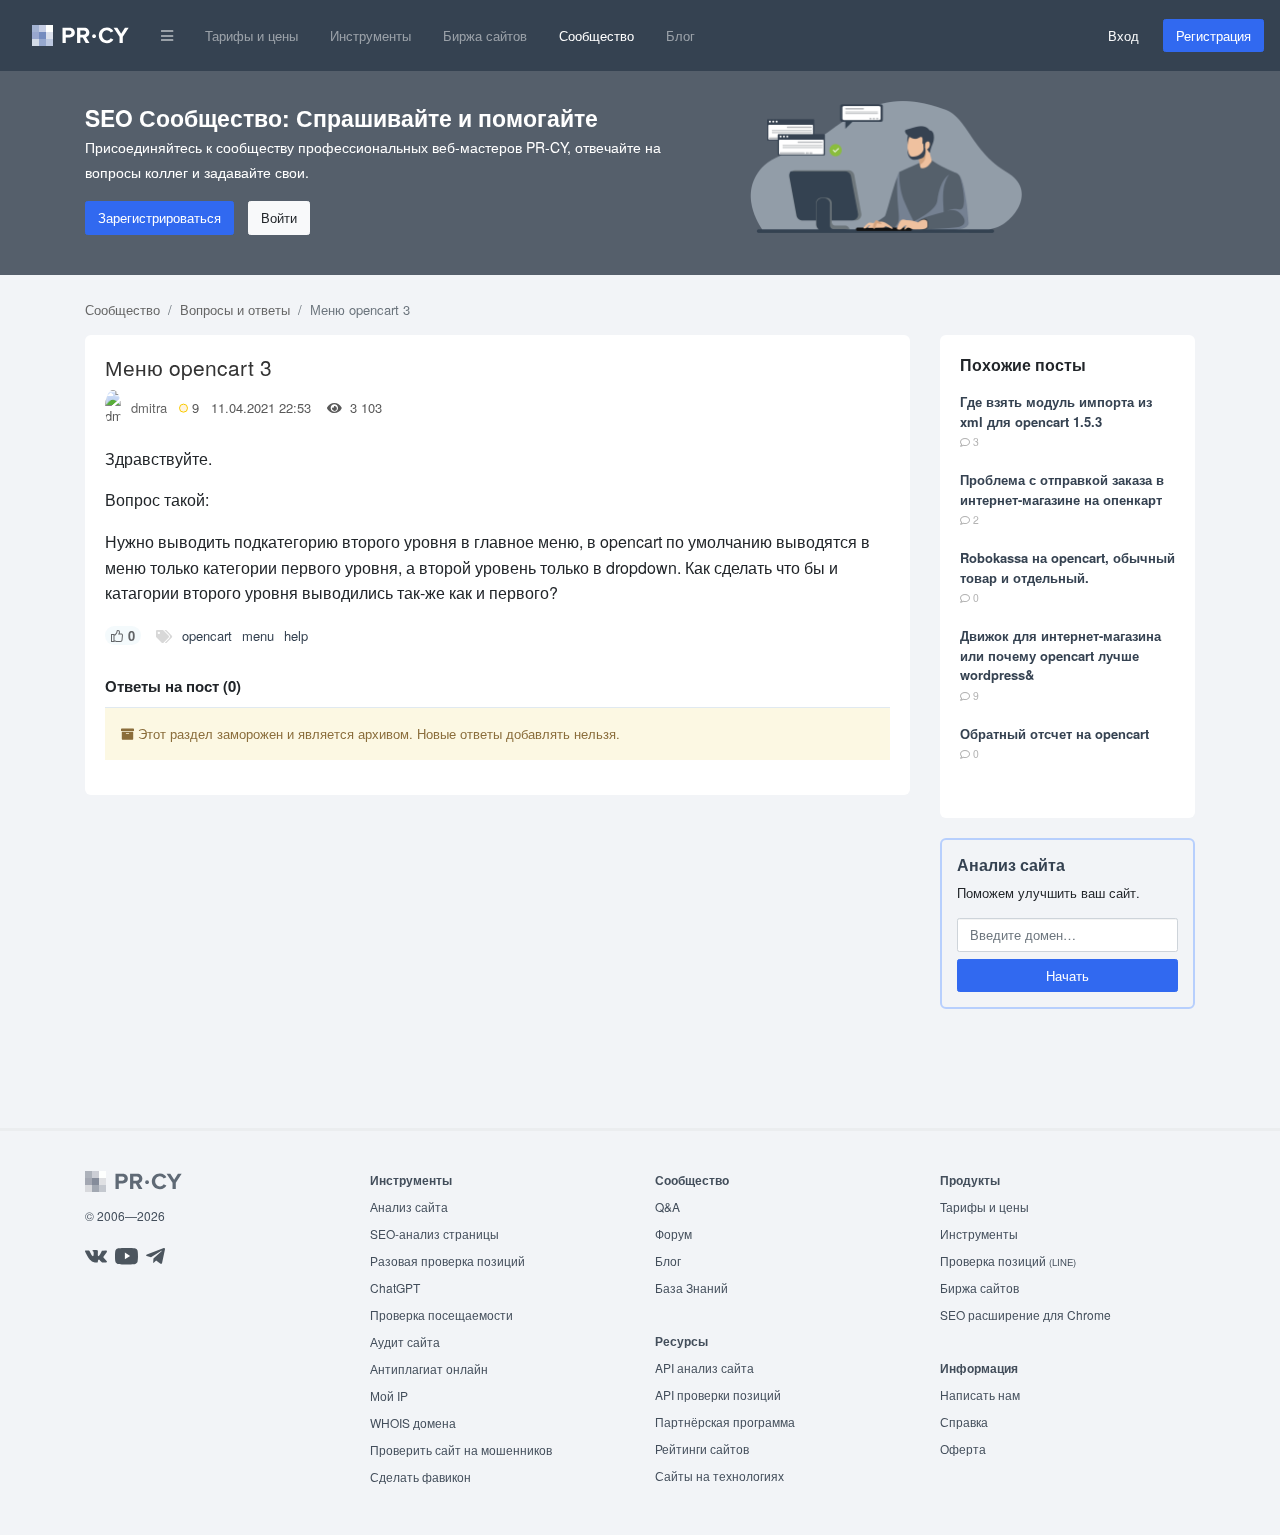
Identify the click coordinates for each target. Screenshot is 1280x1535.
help (296, 635)
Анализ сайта (1011, 864)
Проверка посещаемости (441, 1314)
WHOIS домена (413, 1422)
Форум (673, 1233)
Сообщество (596, 35)
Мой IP (389, 1395)
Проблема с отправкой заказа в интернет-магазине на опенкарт (1062, 489)
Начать (1067, 975)
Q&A (667, 1206)
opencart (207, 635)
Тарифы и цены (251, 35)
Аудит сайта (405, 1341)
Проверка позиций (1008, 1260)
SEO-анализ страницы (434, 1233)
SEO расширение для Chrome (1025, 1314)
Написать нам (980, 1394)
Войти (279, 217)
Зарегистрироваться (159, 217)
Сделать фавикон (420, 1476)
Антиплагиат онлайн (429, 1368)
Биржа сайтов (485, 35)
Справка (964, 1421)
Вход (1123, 35)
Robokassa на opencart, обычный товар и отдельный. (1067, 567)
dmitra (149, 407)
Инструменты (370, 35)
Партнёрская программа (725, 1421)
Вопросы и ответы (235, 309)
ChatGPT (395, 1287)
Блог (680, 35)
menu (258, 635)
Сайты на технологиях (719, 1475)
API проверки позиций (718, 1394)
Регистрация (1213, 35)
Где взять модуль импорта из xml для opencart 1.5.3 (1056, 411)
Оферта (963, 1448)
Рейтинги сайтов (702, 1448)
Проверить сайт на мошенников (461, 1449)
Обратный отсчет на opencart (1054, 733)
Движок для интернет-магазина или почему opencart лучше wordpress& (1060, 655)
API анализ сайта (704, 1367)
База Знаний (691, 1287)
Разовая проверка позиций (447, 1260)
